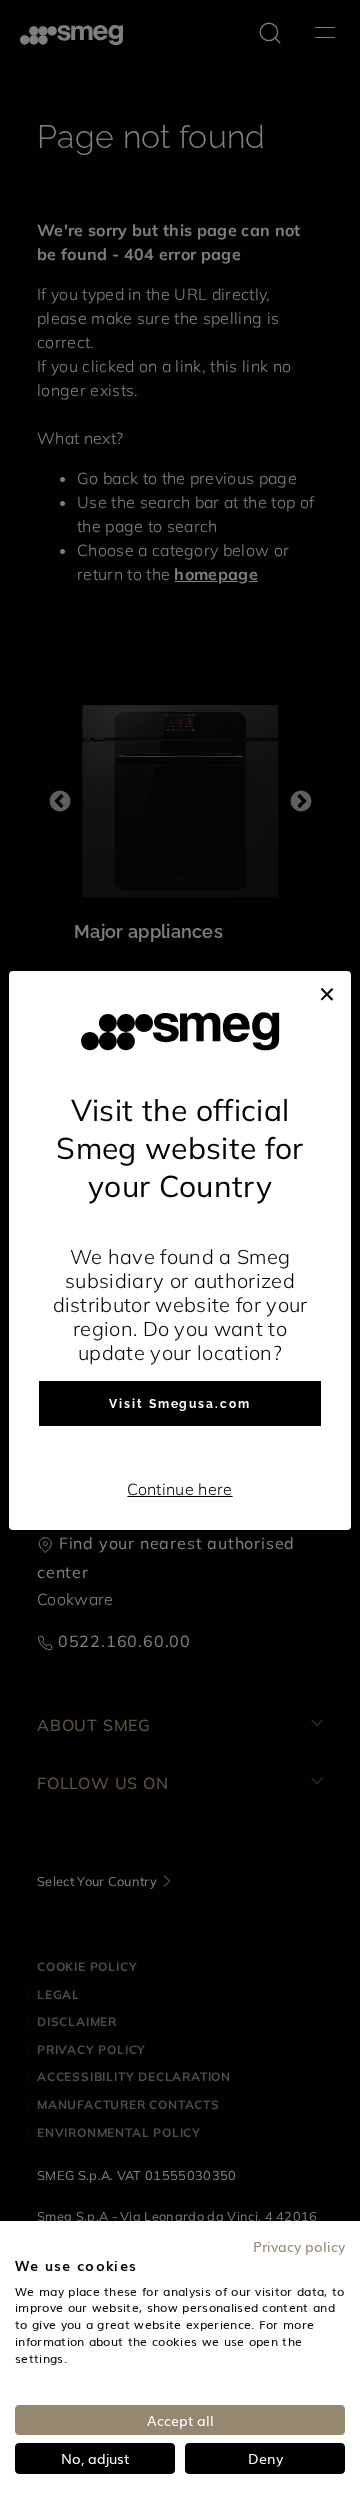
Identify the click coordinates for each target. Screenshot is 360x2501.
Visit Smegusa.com (180, 1404)
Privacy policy (299, 2246)
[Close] (327, 991)
